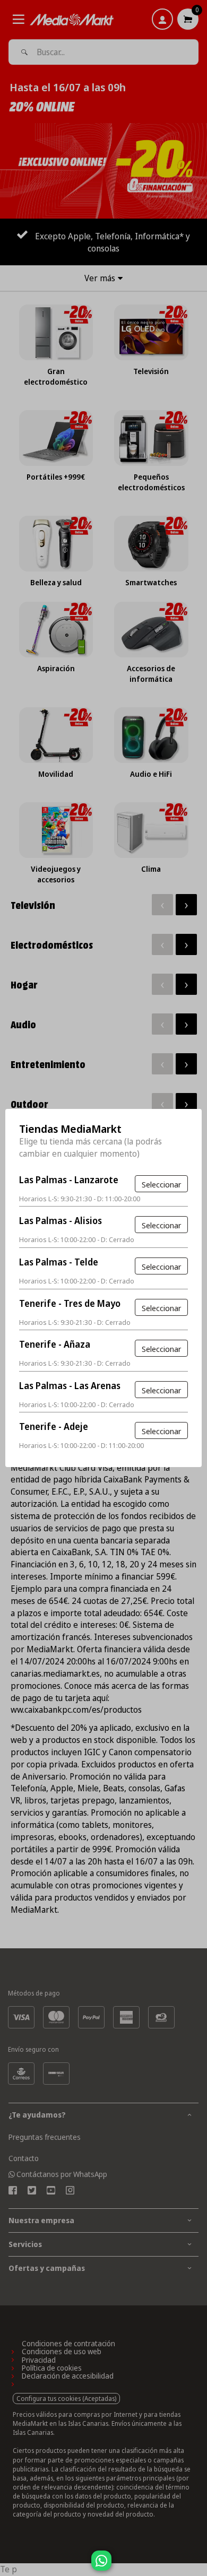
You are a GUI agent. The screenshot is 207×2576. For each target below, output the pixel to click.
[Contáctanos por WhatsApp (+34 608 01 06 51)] (197, 2566)
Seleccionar (161, 1184)
